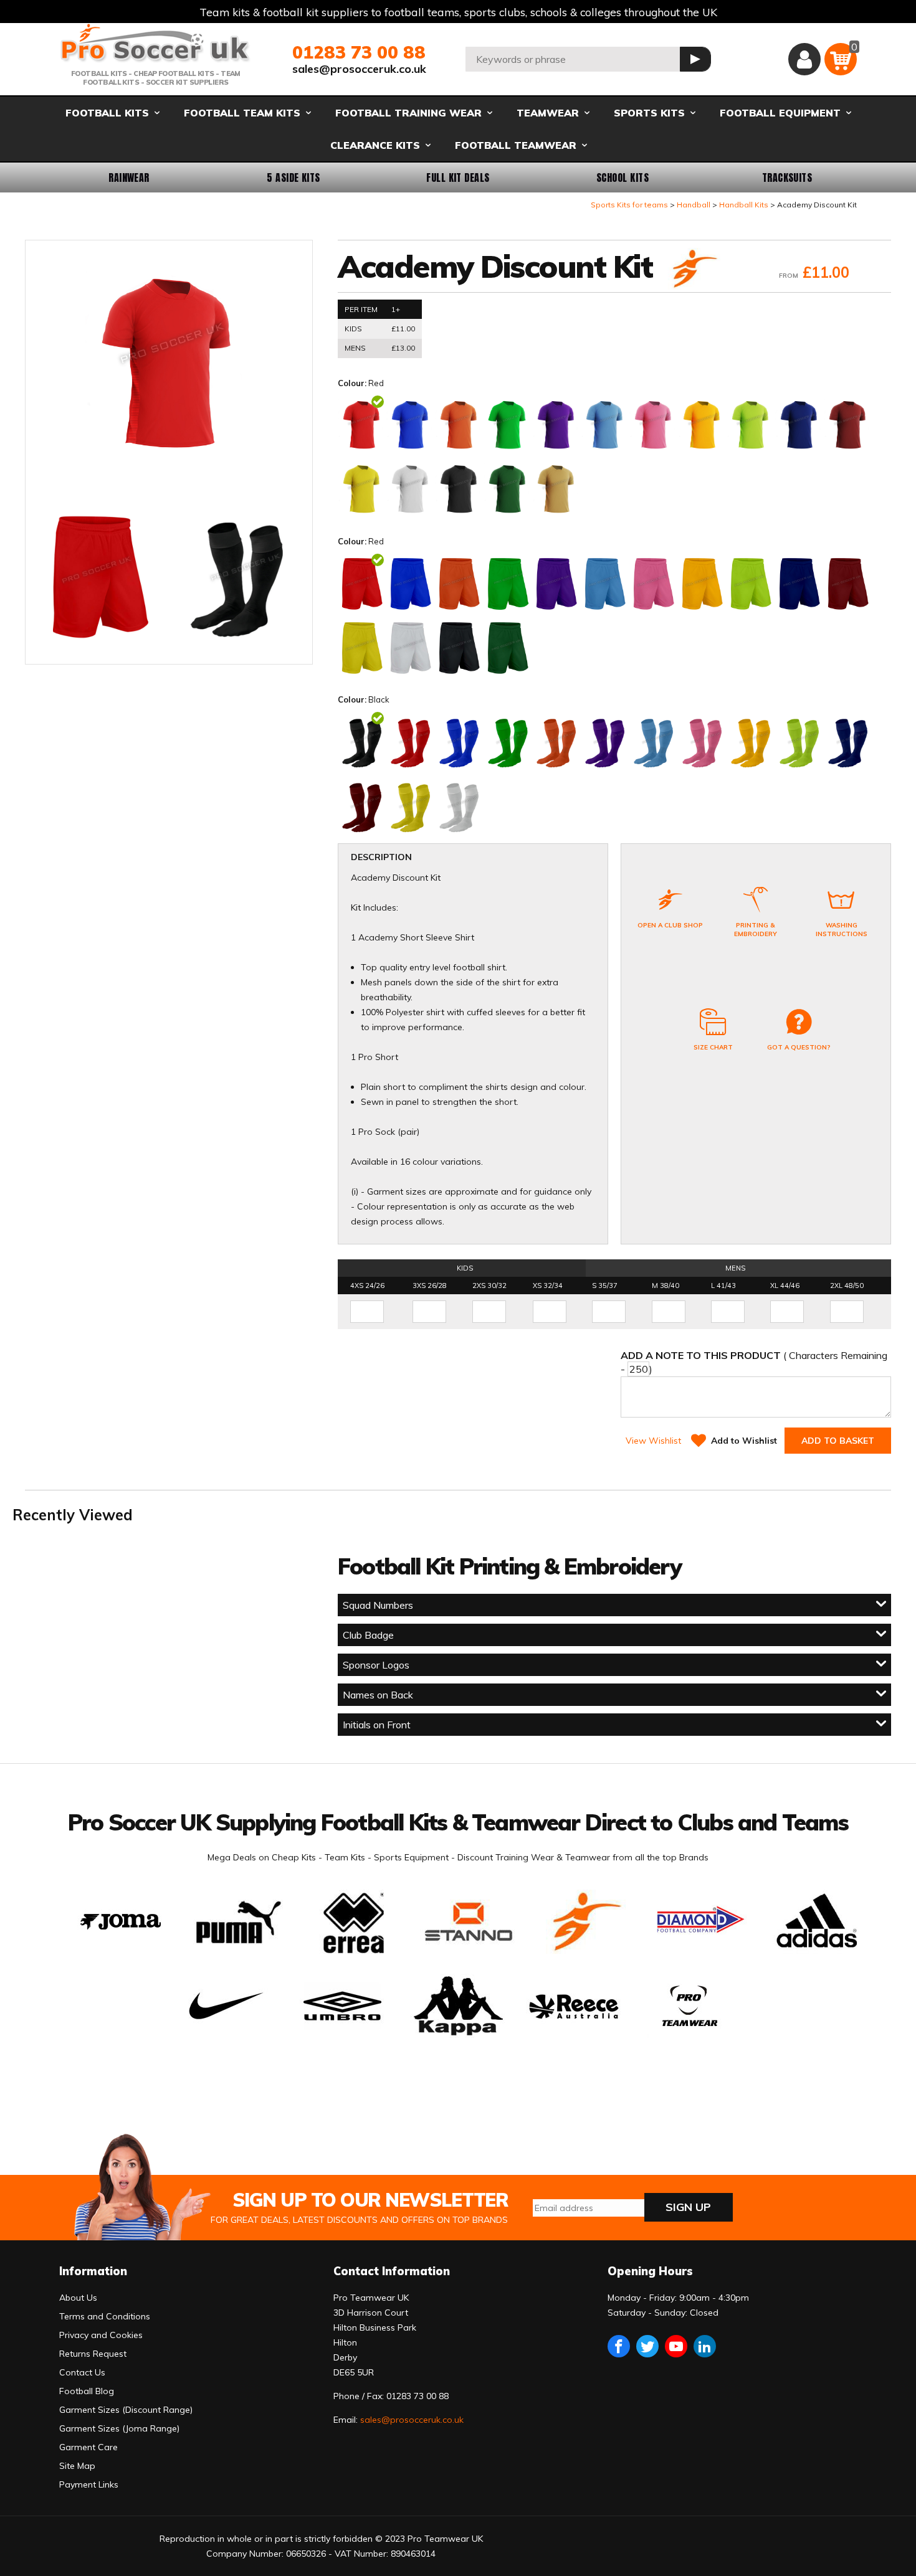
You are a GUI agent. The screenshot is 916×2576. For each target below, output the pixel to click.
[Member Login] (804, 59)
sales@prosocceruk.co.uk (359, 69)
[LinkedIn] (705, 2346)
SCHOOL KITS (623, 178)
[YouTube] (676, 2346)
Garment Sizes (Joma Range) (119, 2428)
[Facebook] (619, 2346)
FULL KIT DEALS (458, 178)
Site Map (77, 2466)
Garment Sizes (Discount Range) (126, 2410)
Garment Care (88, 2447)
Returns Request (93, 2354)
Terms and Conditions (105, 2316)
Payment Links (89, 2484)
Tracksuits (787, 178)
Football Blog (87, 2391)
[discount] (693, 270)
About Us (78, 2298)
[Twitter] (647, 2346)
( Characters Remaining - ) (754, 1362)
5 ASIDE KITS (293, 178)
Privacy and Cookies (101, 2335)
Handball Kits (744, 205)
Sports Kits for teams (629, 205)
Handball (694, 205)
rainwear (129, 178)
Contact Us (82, 2372)
